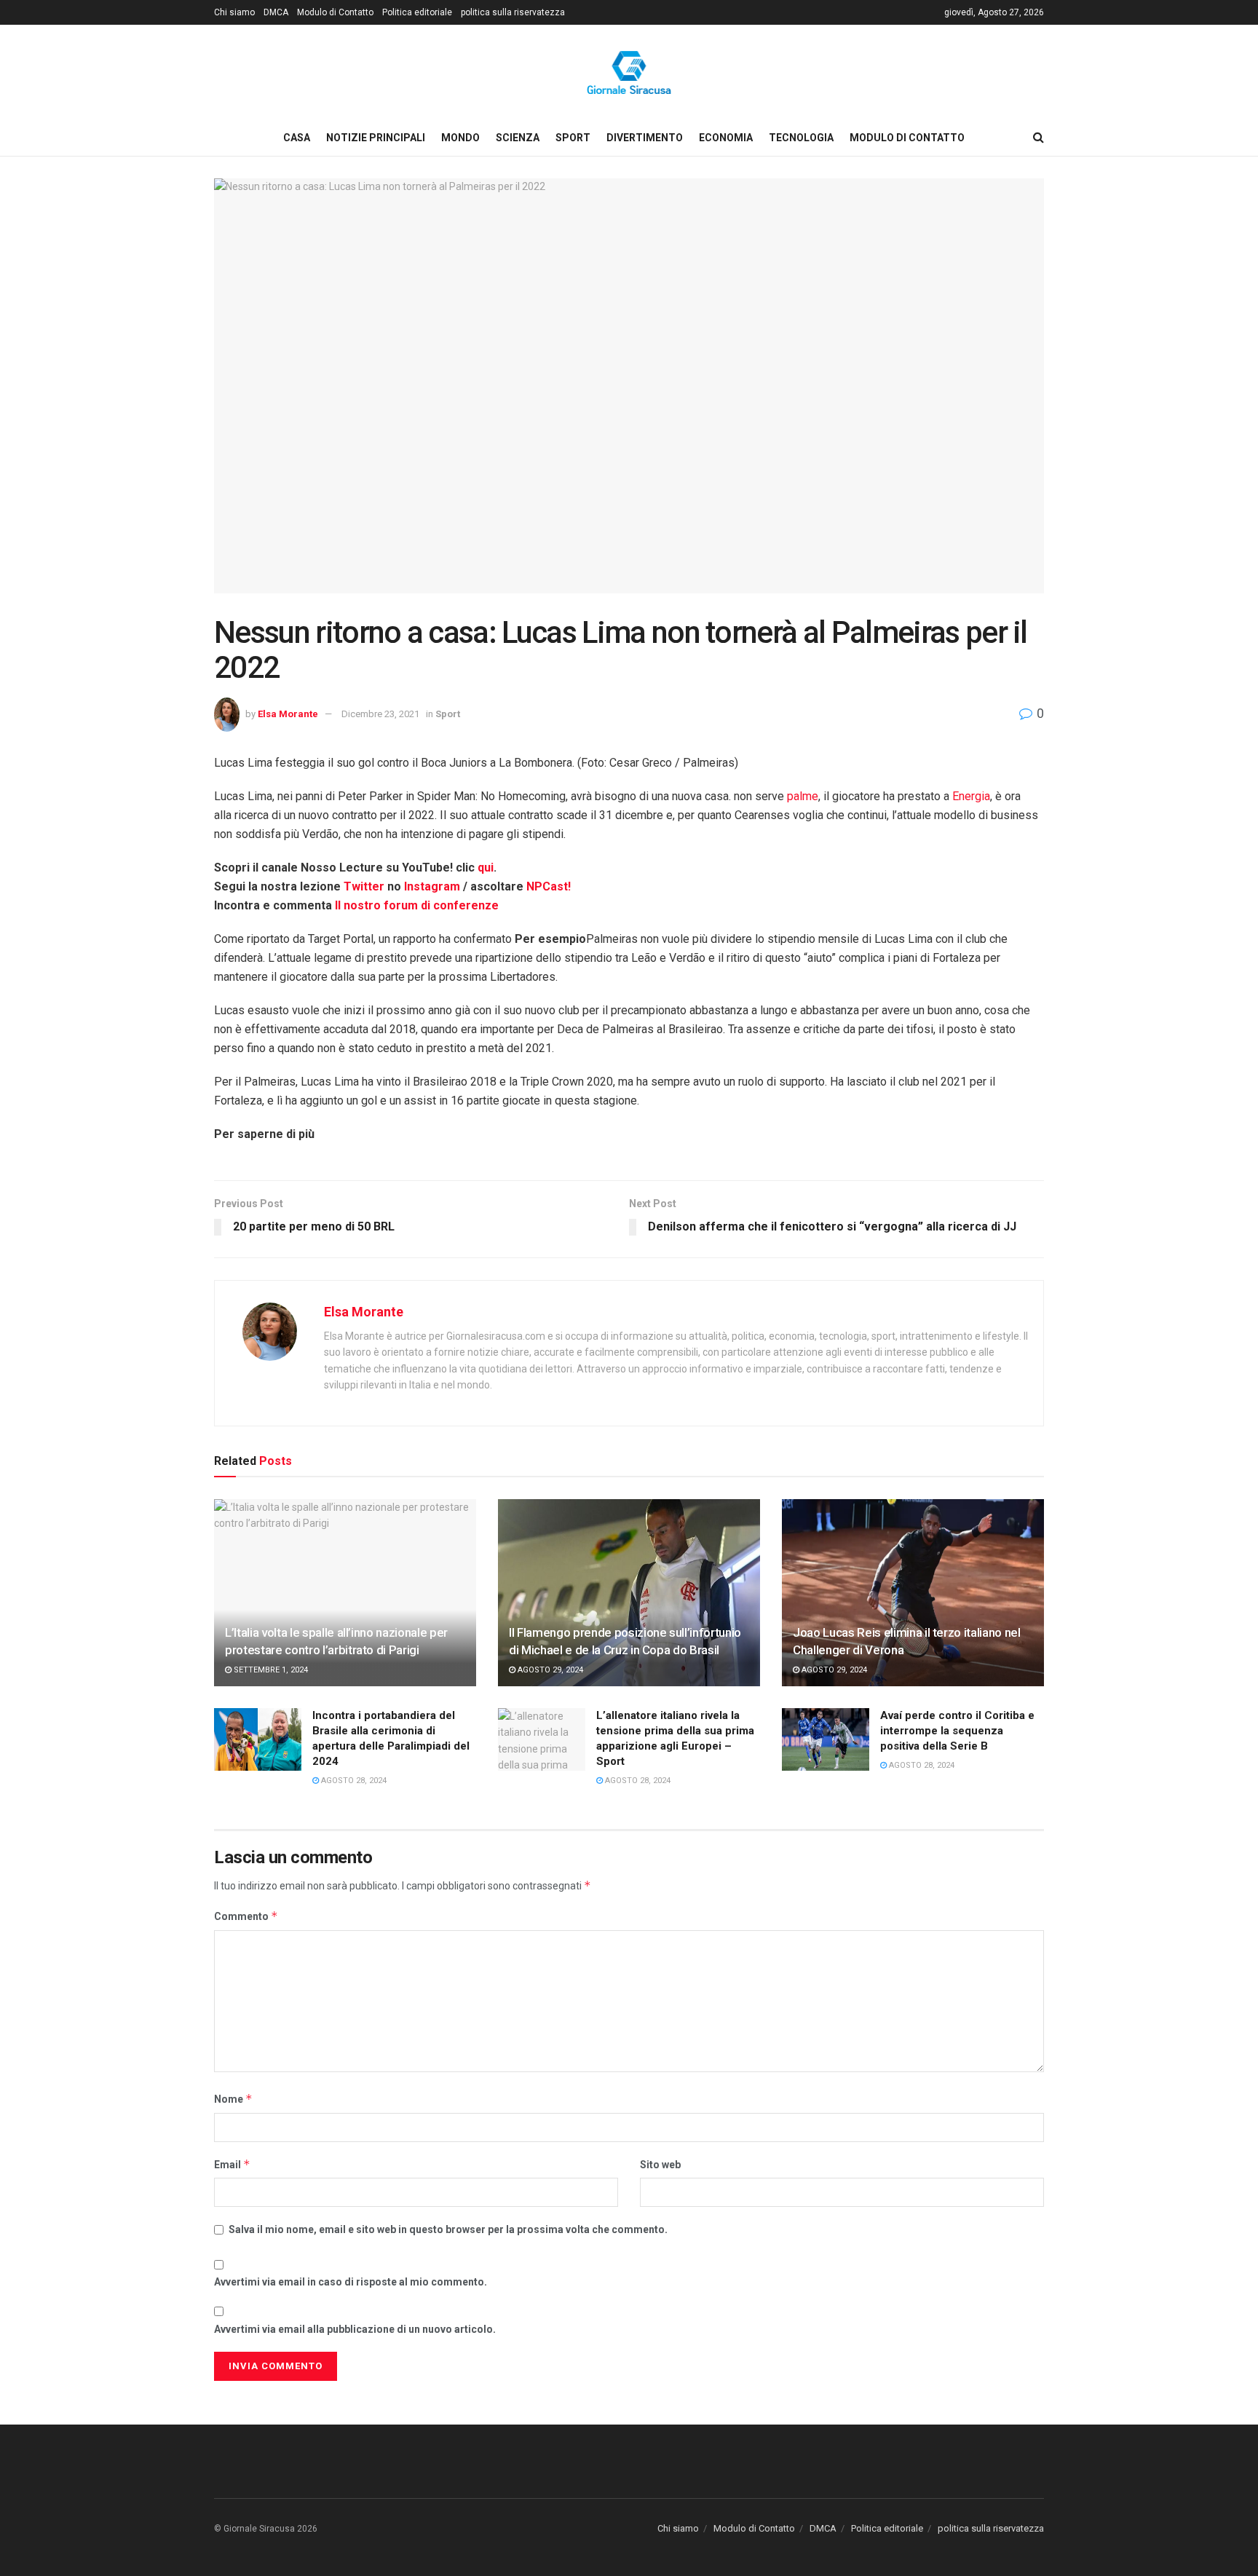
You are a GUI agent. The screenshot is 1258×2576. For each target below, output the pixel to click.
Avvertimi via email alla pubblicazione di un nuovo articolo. (355, 2329)
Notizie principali (376, 138)
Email (232, 2164)
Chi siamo (234, 12)
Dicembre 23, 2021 (380, 714)
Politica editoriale (417, 12)
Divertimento (645, 138)
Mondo (460, 138)
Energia (971, 796)
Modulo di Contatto (335, 12)
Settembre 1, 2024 (270, 1670)
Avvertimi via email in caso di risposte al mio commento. (351, 2282)
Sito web (660, 2165)
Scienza (518, 138)
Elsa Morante (288, 714)
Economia (726, 138)
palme (803, 796)
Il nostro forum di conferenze (417, 905)
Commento (246, 1916)
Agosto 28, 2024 (353, 1781)
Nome (233, 2099)
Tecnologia (801, 138)
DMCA (276, 12)
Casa (297, 138)
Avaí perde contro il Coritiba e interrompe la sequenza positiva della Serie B (957, 1731)
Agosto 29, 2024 (549, 1670)
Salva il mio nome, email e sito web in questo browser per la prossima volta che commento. (448, 2229)
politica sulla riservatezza (513, 12)
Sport (573, 138)
